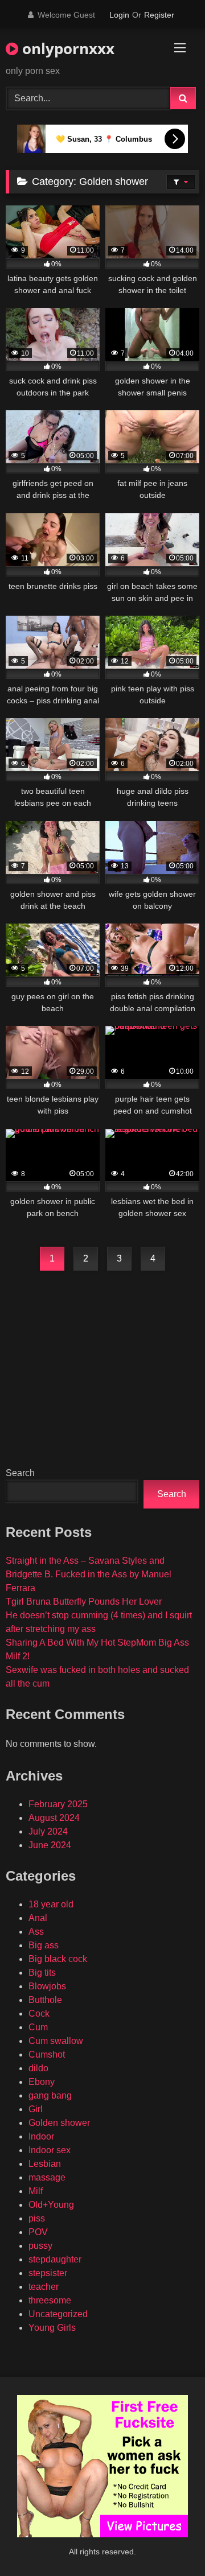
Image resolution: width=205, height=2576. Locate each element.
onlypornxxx (66, 48)
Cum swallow (56, 2041)
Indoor (41, 2136)
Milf (36, 2191)
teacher (44, 2287)
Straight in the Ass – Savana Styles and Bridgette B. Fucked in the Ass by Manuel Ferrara (89, 1574)
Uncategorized (58, 2314)
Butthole (45, 2000)
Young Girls (52, 2328)
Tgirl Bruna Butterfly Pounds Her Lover (84, 1602)
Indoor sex (50, 2150)
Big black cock (58, 1959)
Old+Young (51, 2205)
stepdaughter (55, 2259)
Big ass (44, 1945)
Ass (36, 1932)
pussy (40, 2246)
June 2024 (50, 1845)
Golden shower (59, 2123)
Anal (38, 1918)
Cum (38, 2027)
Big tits (42, 1973)
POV (38, 2232)
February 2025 (58, 1804)
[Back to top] (170, 2542)
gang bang (50, 2095)
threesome (50, 2300)
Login (119, 15)
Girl (36, 2109)
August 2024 (54, 1818)
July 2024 (48, 1831)
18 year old (51, 1904)
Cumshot (47, 2054)
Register (159, 15)
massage (47, 2177)
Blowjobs (47, 1986)
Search (20, 1473)
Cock (39, 2014)
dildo (38, 2068)
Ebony (42, 2082)
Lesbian (45, 2164)
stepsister (48, 2273)
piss (37, 2218)
